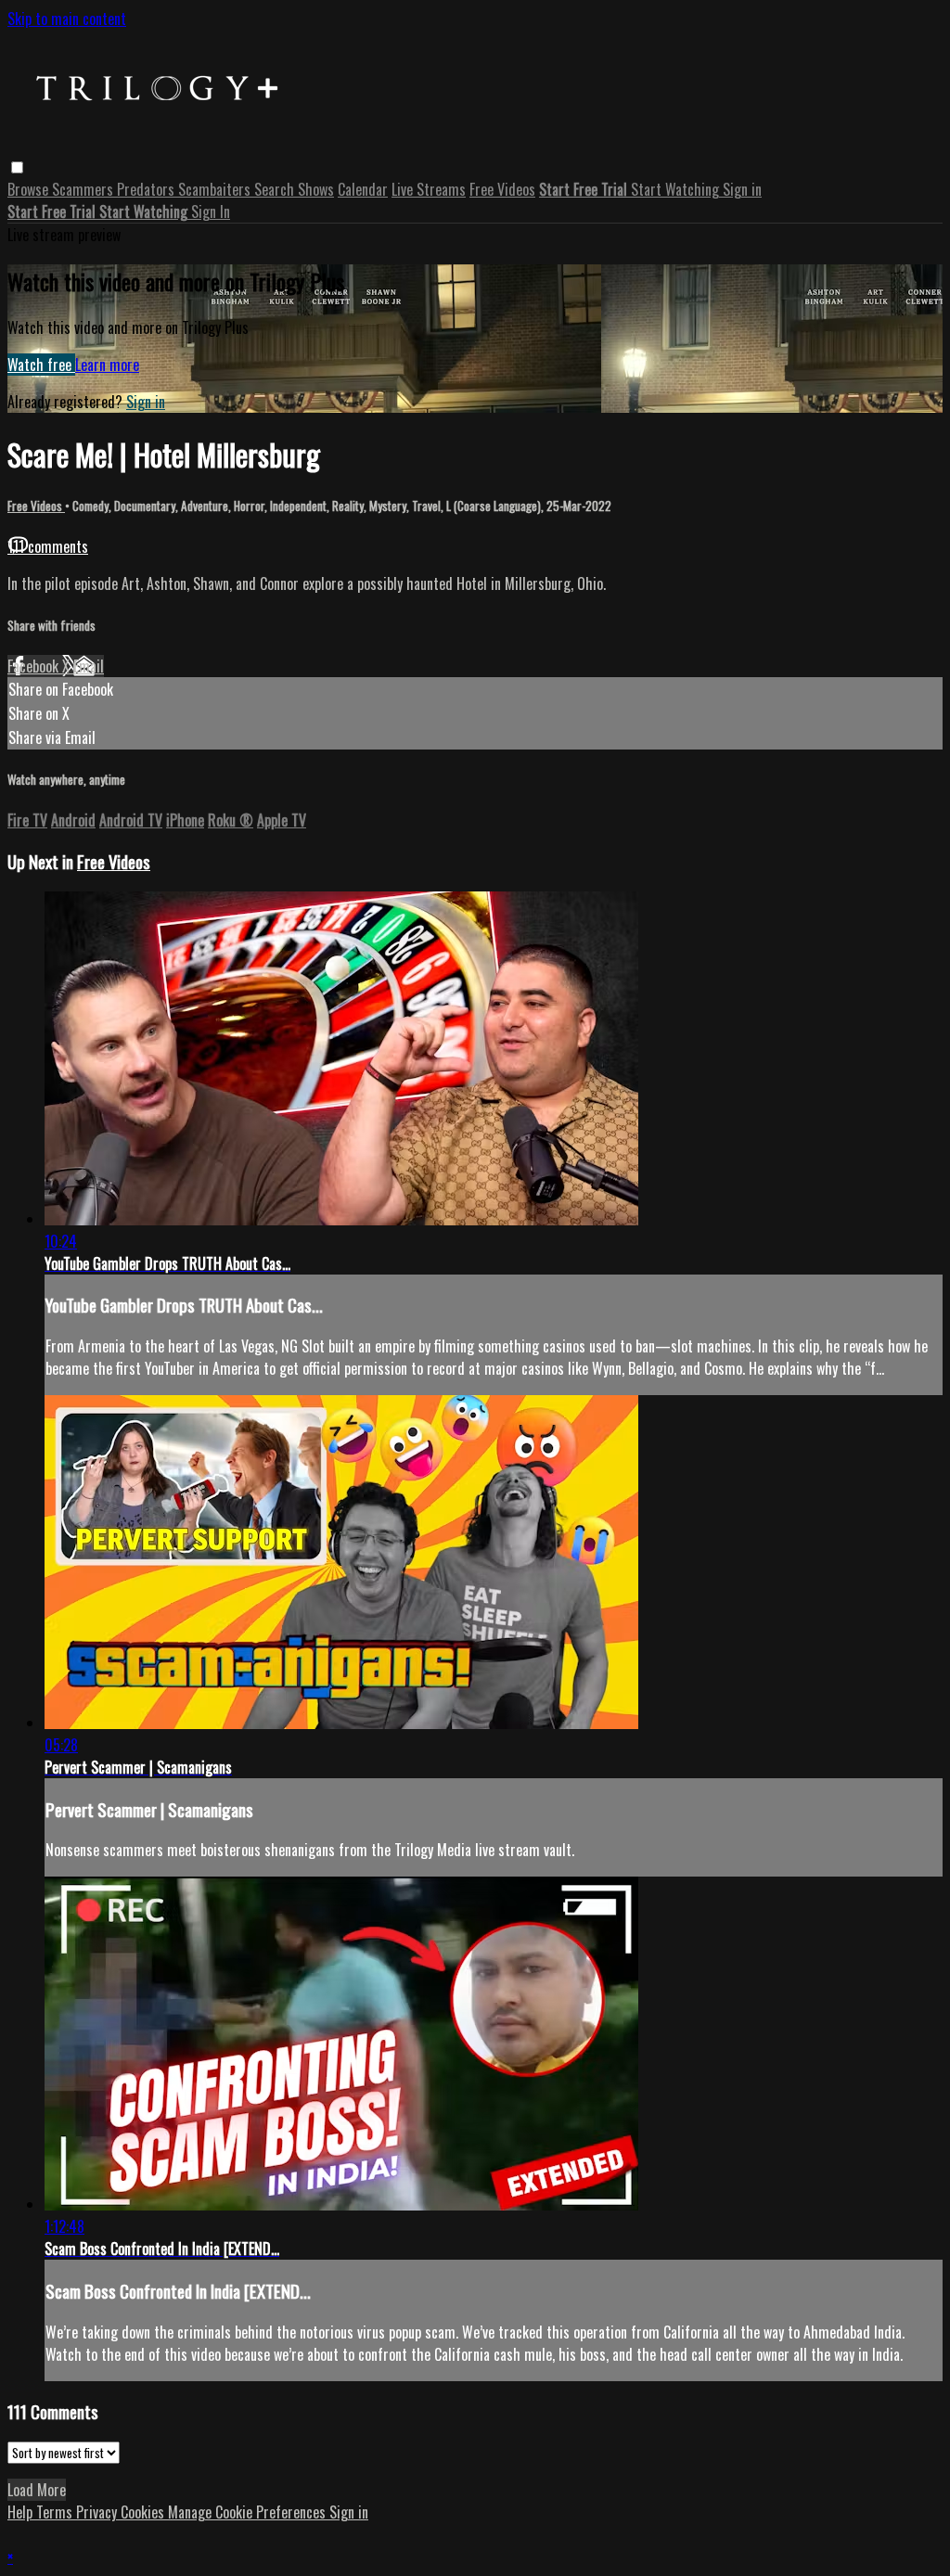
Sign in (742, 189)
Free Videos (502, 189)
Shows (316, 189)
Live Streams (429, 189)
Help (22, 2512)
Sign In (211, 211)
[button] (17, 167)
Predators (148, 189)
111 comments (48, 546)
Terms (56, 2512)
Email (89, 666)
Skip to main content (67, 19)
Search (276, 189)
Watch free (41, 365)
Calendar (363, 189)
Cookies (144, 2512)
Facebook (35, 666)
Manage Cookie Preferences (249, 2512)
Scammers (84, 189)
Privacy (98, 2512)
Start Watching (677, 189)
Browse (30, 189)
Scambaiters (216, 189)
